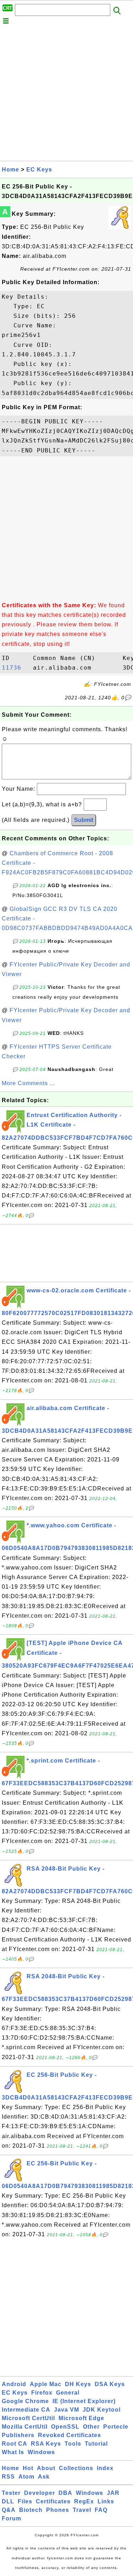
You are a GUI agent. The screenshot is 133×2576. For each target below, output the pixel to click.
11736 (15, 668)
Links (106, 2501)
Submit (84, 820)
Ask (44, 2477)
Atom (26, 2477)
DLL (8, 2501)
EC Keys (39, 170)
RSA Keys (46, 2444)
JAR (113, 2493)
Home (10, 170)
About (46, 2468)
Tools (73, 2444)
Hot (28, 2468)
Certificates (53, 2501)
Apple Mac (46, 2384)
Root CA (15, 2444)
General (68, 2393)
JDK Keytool (102, 2410)
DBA (65, 2493)
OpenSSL (65, 2427)
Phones (58, 2510)
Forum (12, 2518)
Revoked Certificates (70, 2435)
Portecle (116, 2427)
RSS (8, 2477)
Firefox (42, 2393)
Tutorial (96, 2444)
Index (105, 2468)
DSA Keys (110, 2384)
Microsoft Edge (81, 2418)
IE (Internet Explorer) (84, 2401)
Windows (41, 2452)
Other (91, 2427)
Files (25, 2501)
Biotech (31, 2510)
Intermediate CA (26, 2410)
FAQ (101, 2510)
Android (14, 2384)
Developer (40, 2493)
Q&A (9, 2510)
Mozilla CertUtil (25, 2427)
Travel (82, 2510)
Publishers (18, 2435)
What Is (13, 2452)
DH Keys (78, 2384)
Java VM (66, 2410)
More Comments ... (28, 1083)
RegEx (84, 2501)
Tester (11, 2493)
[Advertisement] (66, 94)
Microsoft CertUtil (28, 2418)
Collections (76, 2468)
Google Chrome (25, 2401)
